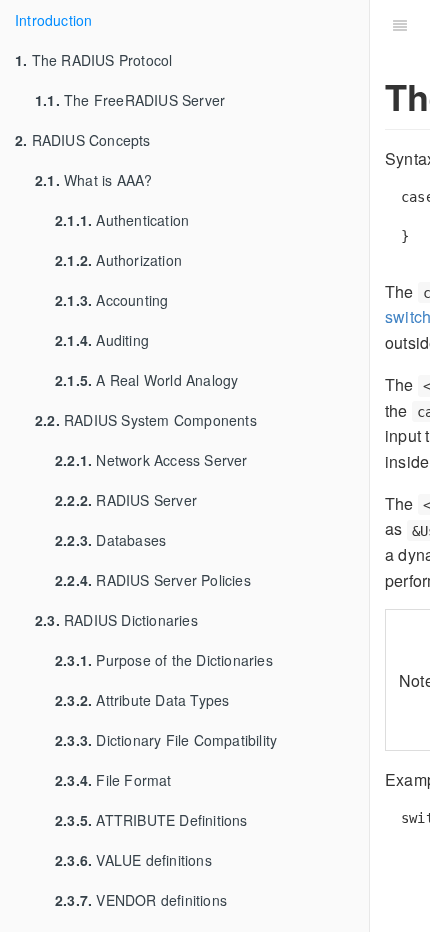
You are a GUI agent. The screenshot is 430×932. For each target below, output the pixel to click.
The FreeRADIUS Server (130, 100)
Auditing (102, 340)
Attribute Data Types (142, 700)
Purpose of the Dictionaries (164, 660)
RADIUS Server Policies (153, 580)
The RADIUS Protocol (93, 60)
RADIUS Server (126, 500)
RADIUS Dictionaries (116, 620)
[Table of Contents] (400, 25)
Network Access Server (151, 460)
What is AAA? (93, 180)
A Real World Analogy (146, 380)
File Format (113, 780)
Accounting (111, 300)
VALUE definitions (133, 860)
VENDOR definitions (141, 900)
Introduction (53, 20)
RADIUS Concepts (83, 140)
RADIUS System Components (146, 420)
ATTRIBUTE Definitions (151, 820)
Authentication (122, 220)
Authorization (118, 260)
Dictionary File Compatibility (166, 740)
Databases (110, 540)
